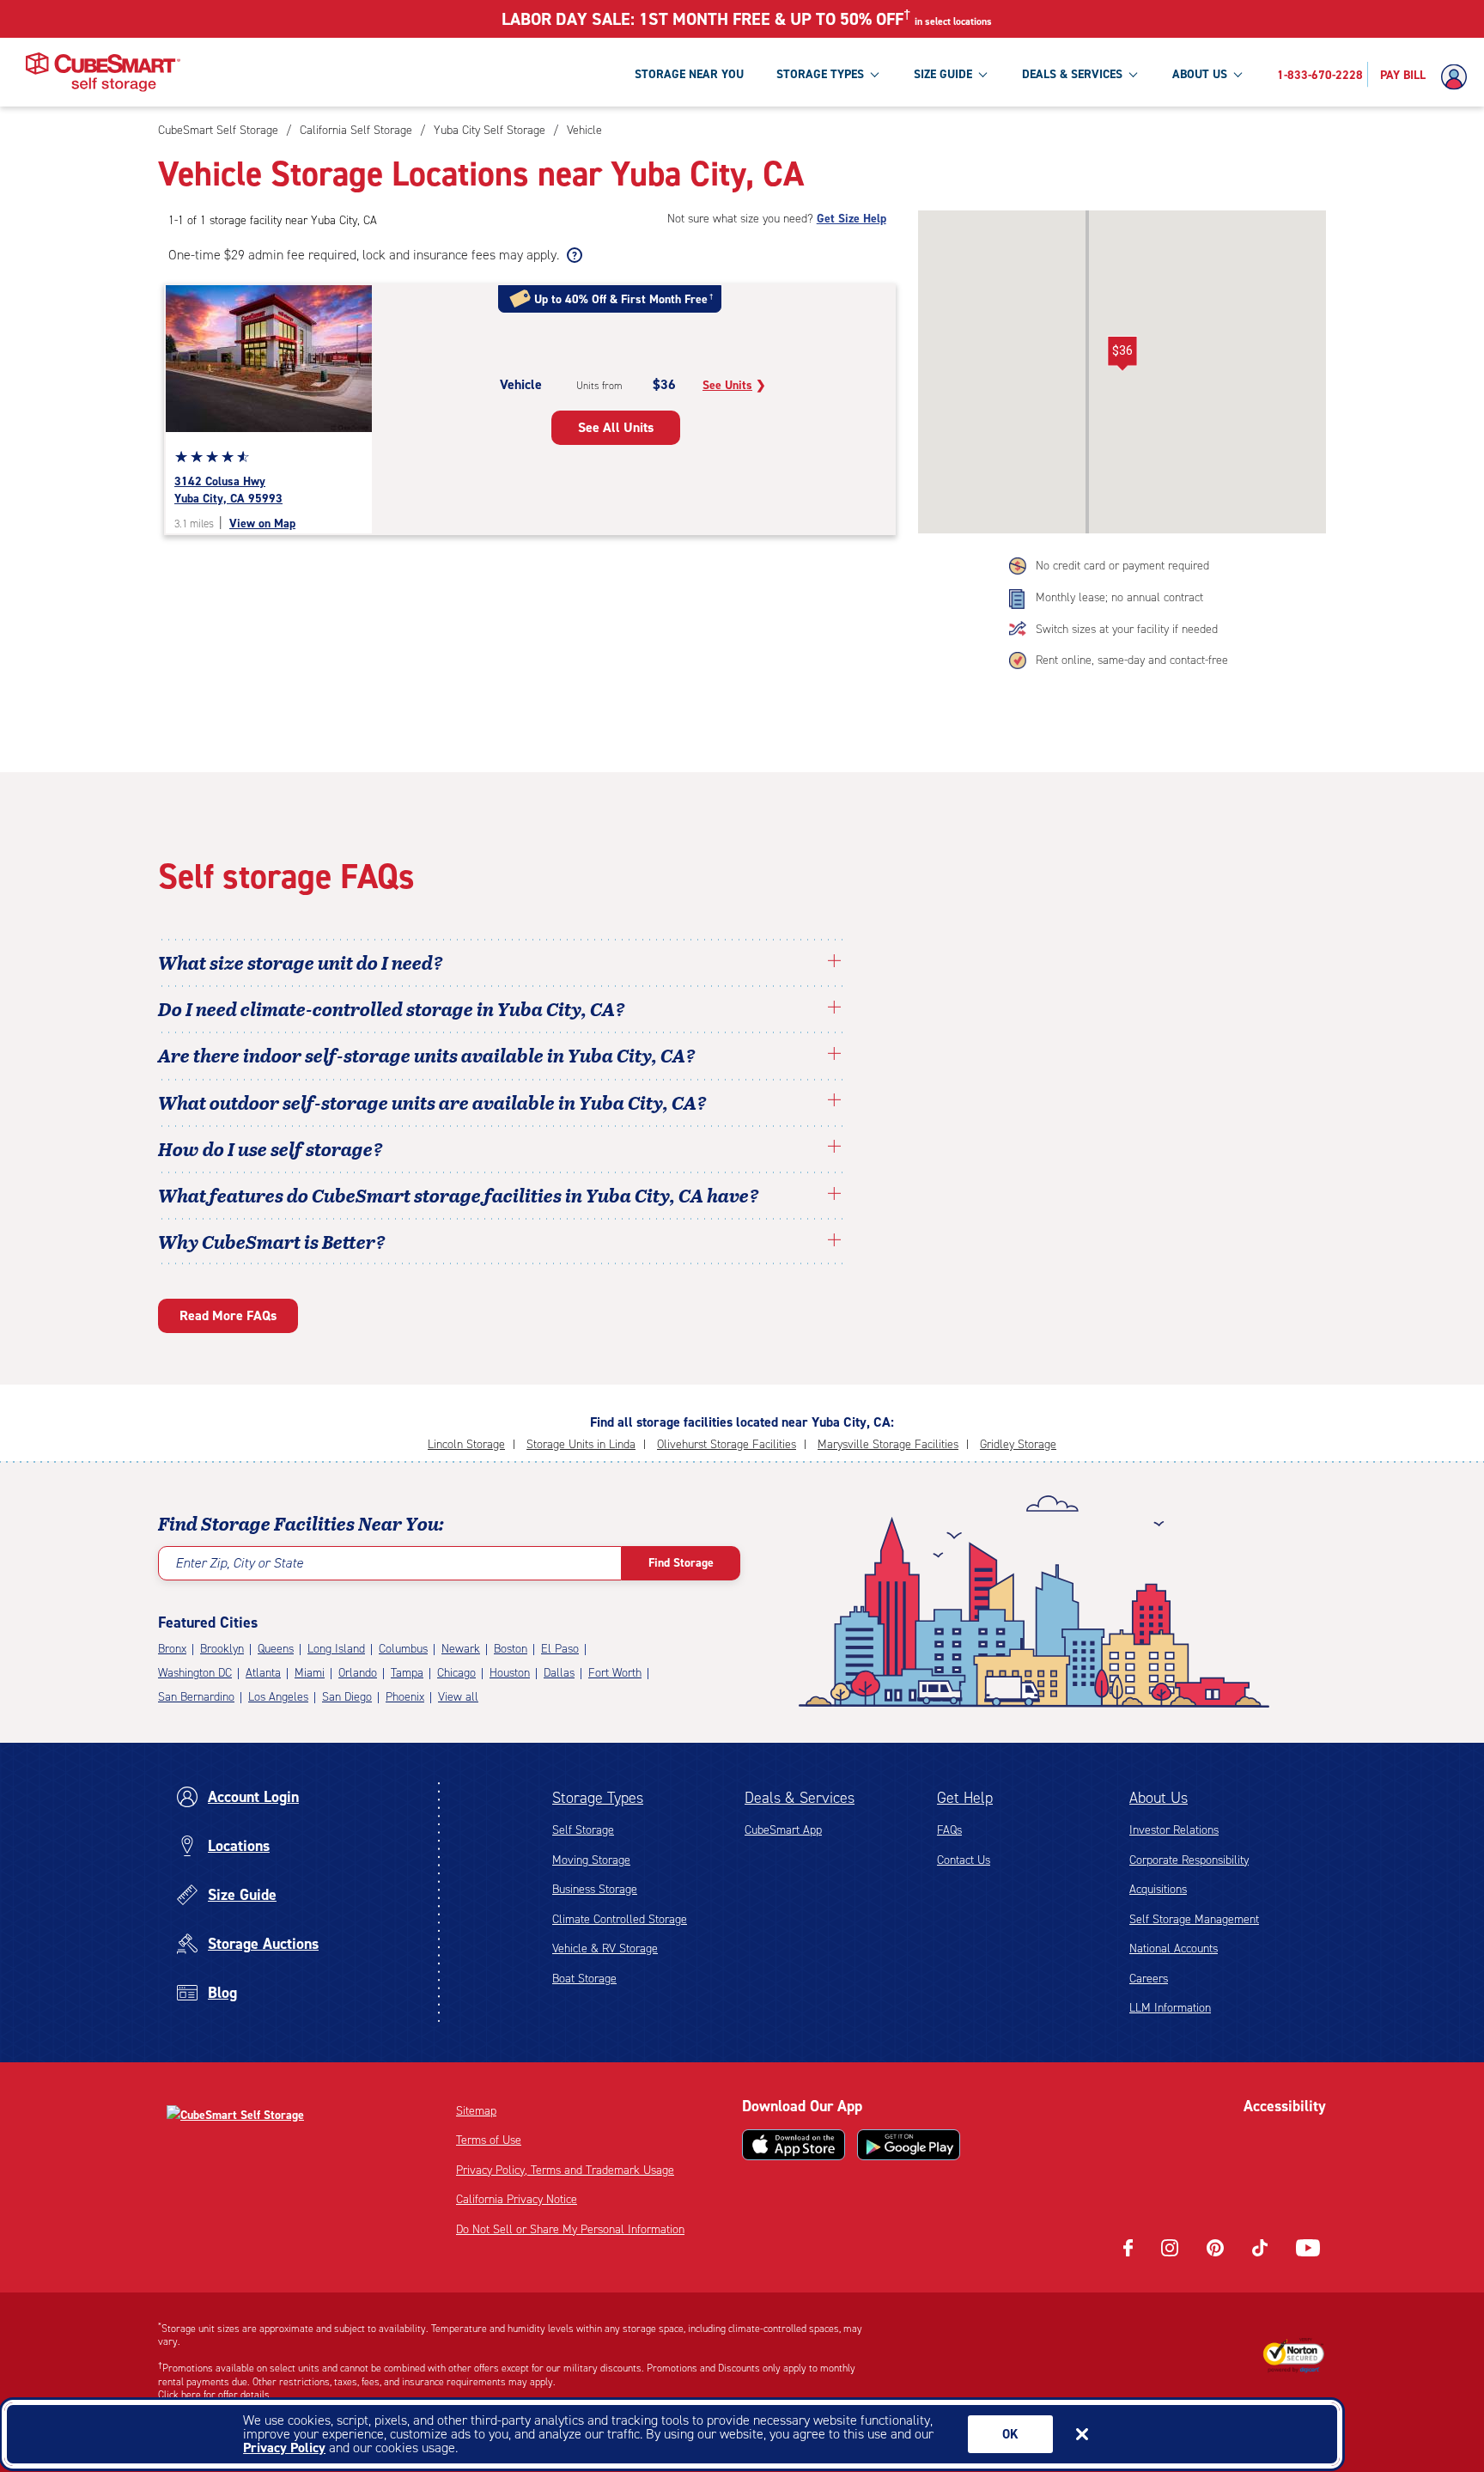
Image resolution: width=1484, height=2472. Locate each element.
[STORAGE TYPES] (874, 74)
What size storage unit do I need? (301, 962)
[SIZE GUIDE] (982, 74)
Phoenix (405, 1697)
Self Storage (583, 1830)
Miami (310, 1673)
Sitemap (476, 2111)
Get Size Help (851, 219)
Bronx (172, 1649)
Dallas (559, 1673)
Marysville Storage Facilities (888, 1444)
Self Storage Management (1194, 1919)
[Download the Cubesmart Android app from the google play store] (909, 2145)
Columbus (403, 1649)
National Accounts (1174, 1948)
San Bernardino (196, 1697)
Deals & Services (800, 1798)
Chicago (456, 1673)
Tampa (407, 1673)
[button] (1122, 354)
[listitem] (582, 130)
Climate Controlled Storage (620, 1919)
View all (458, 1697)
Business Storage (595, 1889)
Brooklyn (222, 1649)
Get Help (965, 1798)
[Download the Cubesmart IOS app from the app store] (794, 2145)
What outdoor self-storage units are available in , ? (432, 1102)
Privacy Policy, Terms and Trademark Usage (565, 2170)
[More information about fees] (572, 255)
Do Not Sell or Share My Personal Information (570, 2229)
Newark (461, 1649)
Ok (1010, 2434)
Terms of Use (489, 2140)
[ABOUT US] (1238, 74)
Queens (276, 1649)
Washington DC (195, 1673)
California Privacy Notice (517, 2199)
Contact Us (964, 1860)
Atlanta (263, 1673)
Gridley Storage (1018, 1444)
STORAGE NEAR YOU (689, 74)
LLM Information (1170, 2008)
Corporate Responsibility (1189, 1860)
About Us (1159, 1798)
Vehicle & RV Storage (605, 1948)
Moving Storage (591, 1860)
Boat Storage (584, 1979)
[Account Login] (1458, 77)
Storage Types (598, 1798)
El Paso (560, 1649)
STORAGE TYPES (820, 74)
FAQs (949, 1830)
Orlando (358, 1673)
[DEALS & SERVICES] (1133, 74)
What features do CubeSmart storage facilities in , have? (459, 1195)
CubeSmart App (783, 1830)
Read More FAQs (228, 1315)
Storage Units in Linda (581, 1444)
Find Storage (681, 1563)
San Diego (347, 1697)
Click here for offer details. (215, 2395)
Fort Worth (615, 1673)
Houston (510, 1673)
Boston (511, 1649)
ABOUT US (1200, 74)
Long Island (336, 1649)
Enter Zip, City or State (239, 1563)
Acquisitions (1158, 1889)
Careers (1149, 1979)
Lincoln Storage (466, 1444)
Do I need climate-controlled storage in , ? (392, 1008)
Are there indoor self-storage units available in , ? (427, 1055)
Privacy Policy (284, 2448)
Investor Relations (1174, 1830)
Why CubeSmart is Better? (272, 1241)
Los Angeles (278, 1697)
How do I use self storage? (271, 1148)
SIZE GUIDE (943, 74)
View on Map (262, 524)
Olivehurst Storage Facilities (727, 1444)
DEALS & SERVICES (1072, 74)
